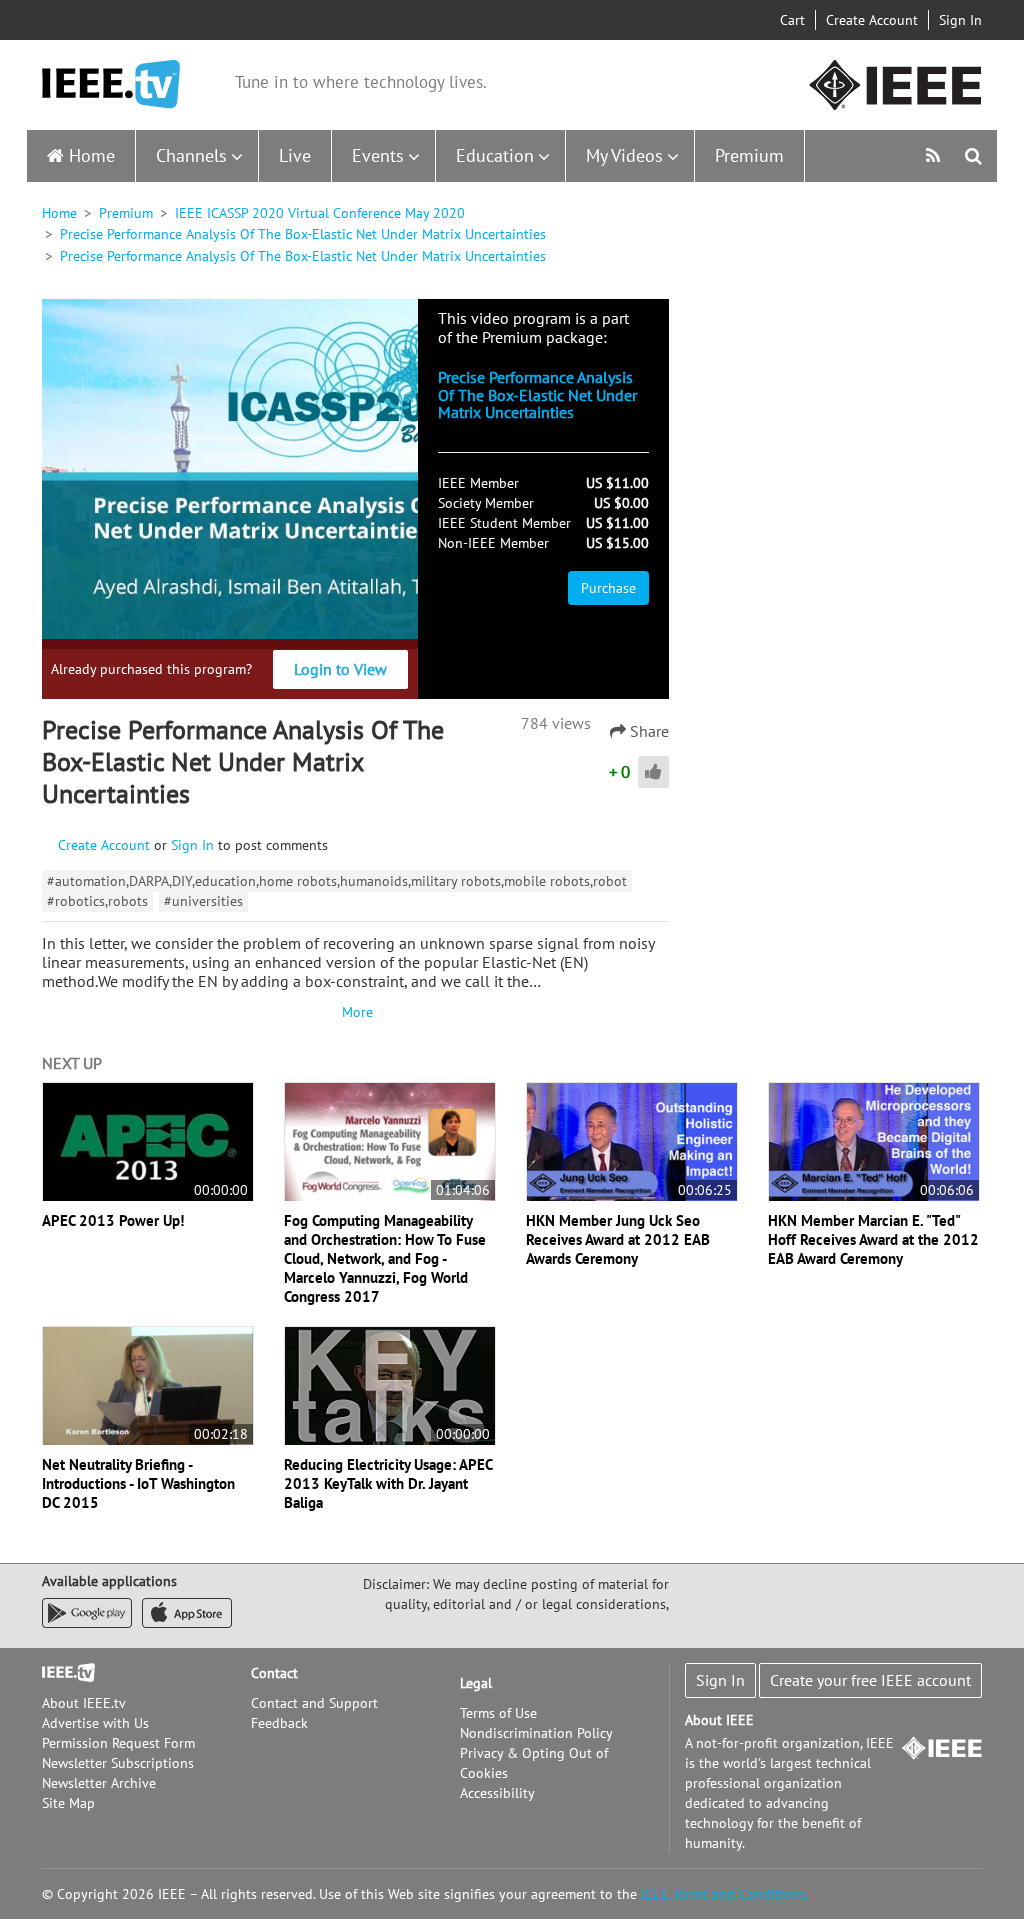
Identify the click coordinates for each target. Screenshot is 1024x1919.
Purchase (608, 588)
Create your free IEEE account (870, 1680)
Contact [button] (274, 1673)
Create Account (872, 20)
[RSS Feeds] (935, 155)
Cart (792, 20)
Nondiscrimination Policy (536, 1733)
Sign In (960, 20)
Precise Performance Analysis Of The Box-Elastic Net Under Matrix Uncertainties (303, 234)
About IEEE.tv (84, 1703)
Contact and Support (314, 1703)
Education (495, 155)
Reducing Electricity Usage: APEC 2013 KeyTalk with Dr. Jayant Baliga (388, 1483)
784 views (556, 723)
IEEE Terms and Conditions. (725, 1894)
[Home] (111, 84)
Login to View (340, 669)
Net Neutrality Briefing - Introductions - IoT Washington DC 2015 (138, 1483)
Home (92, 155)
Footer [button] (62, 1673)
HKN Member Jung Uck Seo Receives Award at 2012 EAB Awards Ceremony (618, 1239)
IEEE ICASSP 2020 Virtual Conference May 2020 (320, 213)
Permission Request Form (118, 1743)
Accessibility (497, 1793)
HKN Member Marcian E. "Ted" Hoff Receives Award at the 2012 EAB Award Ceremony (873, 1239)
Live (295, 155)
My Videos (624, 155)
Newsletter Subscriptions (118, 1763)
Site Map (68, 1803)
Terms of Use (498, 1713)
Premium (749, 155)
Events (378, 155)
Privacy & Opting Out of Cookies (534, 1763)
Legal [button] (476, 1683)
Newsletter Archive (99, 1783)
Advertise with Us (95, 1723)
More (355, 1012)
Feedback (279, 1723)
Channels (191, 155)
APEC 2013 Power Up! (113, 1220)
